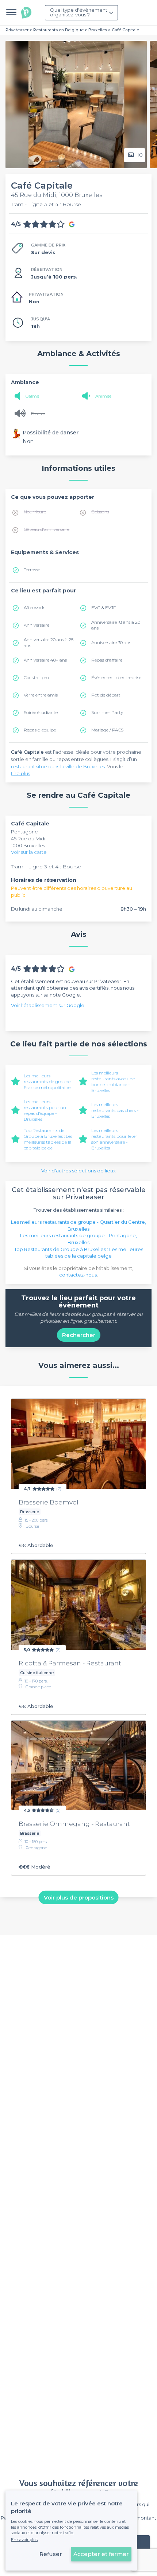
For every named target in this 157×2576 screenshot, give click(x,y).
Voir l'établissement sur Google (48, 1005)
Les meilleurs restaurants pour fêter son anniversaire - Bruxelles (114, 1139)
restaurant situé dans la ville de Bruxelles (58, 766)
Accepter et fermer (101, 2554)
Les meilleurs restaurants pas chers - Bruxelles (115, 1110)
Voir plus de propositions (79, 1897)
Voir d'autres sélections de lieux (78, 1171)
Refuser (51, 2554)
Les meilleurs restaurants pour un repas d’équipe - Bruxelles (45, 1110)
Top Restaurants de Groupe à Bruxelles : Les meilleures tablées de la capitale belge (48, 1139)
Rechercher (79, 1335)
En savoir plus (24, 2540)
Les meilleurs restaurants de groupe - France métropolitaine (49, 1082)
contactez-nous (78, 1275)
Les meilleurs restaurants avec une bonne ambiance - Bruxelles (113, 1082)
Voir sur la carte (29, 852)
